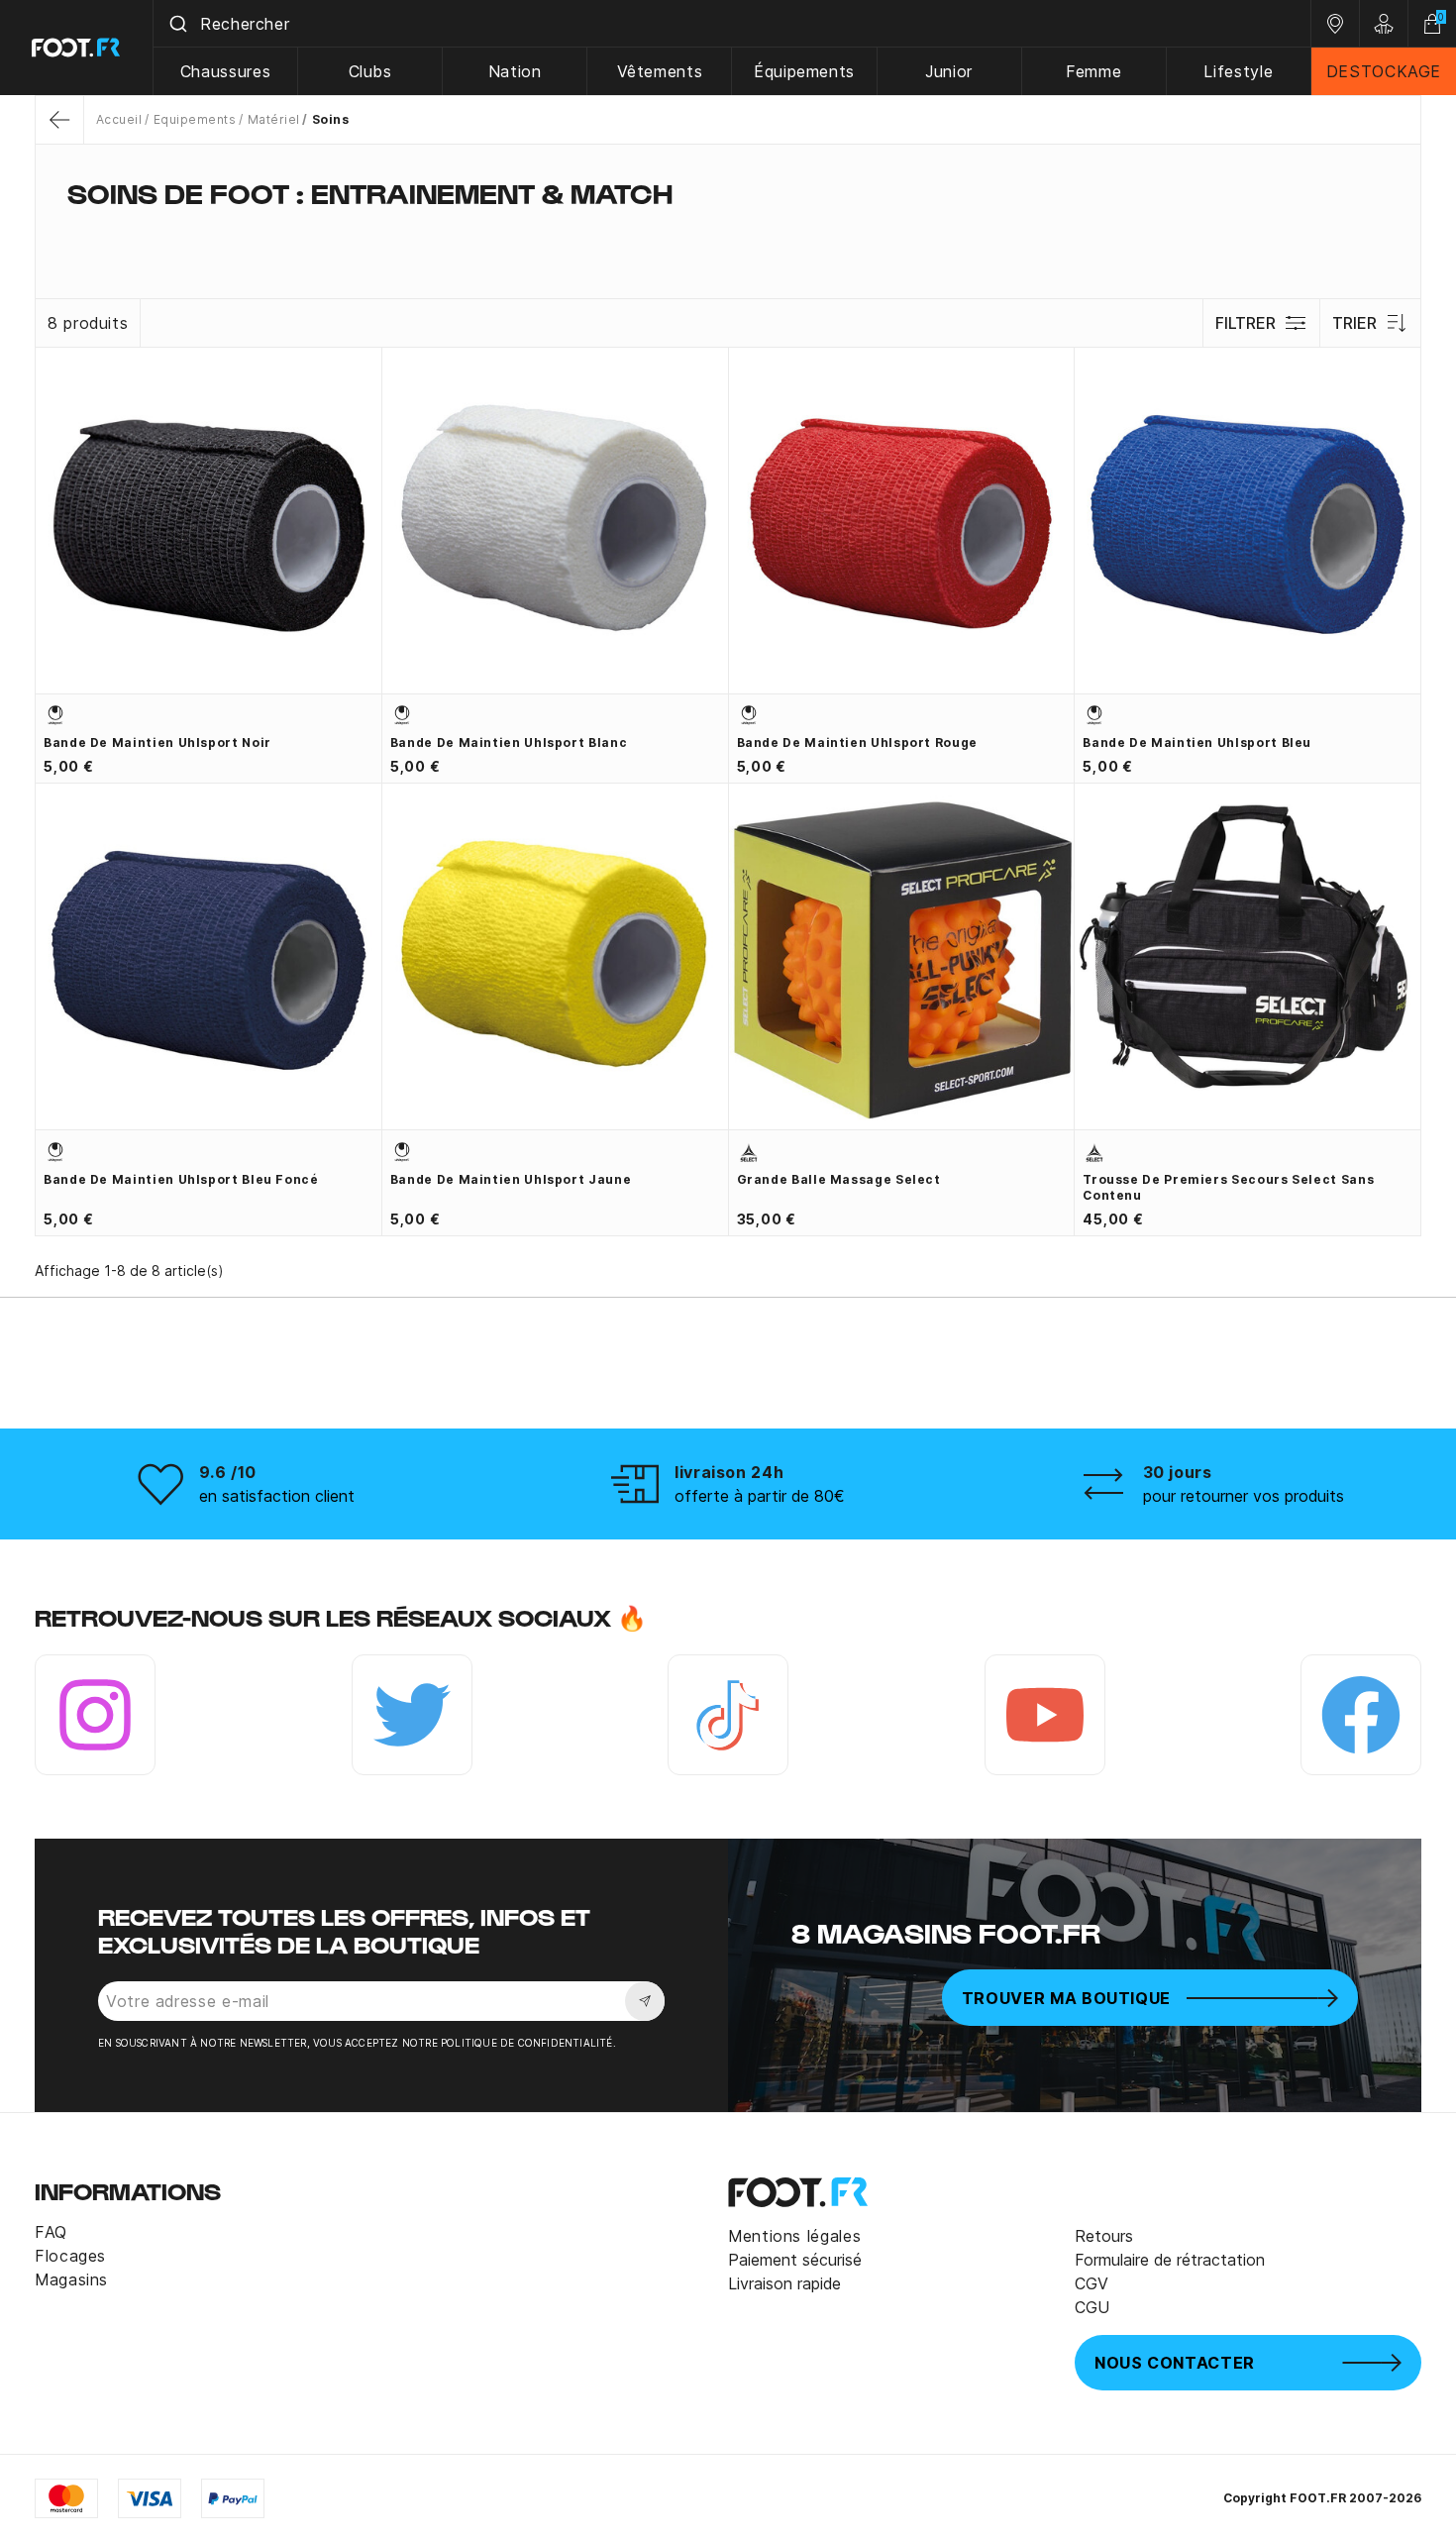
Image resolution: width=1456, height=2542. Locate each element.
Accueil (119, 119)
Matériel (273, 119)
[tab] (728, 232)
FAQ (51, 2232)
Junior (949, 71)
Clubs (370, 71)
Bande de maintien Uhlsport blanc (509, 742)
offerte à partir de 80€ (760, 1496)
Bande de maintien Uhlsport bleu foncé (181, 1179)
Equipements (195, 119)
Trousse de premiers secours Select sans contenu (1228, 1187)
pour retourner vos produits (1244, 1496)
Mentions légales (794, 2236)
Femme (1093, 71)
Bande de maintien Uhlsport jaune (511, 1179)
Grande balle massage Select (839, 1179)
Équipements (804, 71)
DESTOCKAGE (1384, 71)
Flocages (70, 2256)
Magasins (71, 2279)
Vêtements (660, 71)
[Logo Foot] (77, 48)
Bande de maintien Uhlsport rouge (857, 742)
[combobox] (732, 24)
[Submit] (177, 24)
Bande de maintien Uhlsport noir (157, 742)
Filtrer (1246, 323)
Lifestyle (1238, 71)
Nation (515, 71)
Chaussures (225, 71)
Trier (1354, 323)
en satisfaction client (277, 1496)
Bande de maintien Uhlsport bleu (1197, 742)
